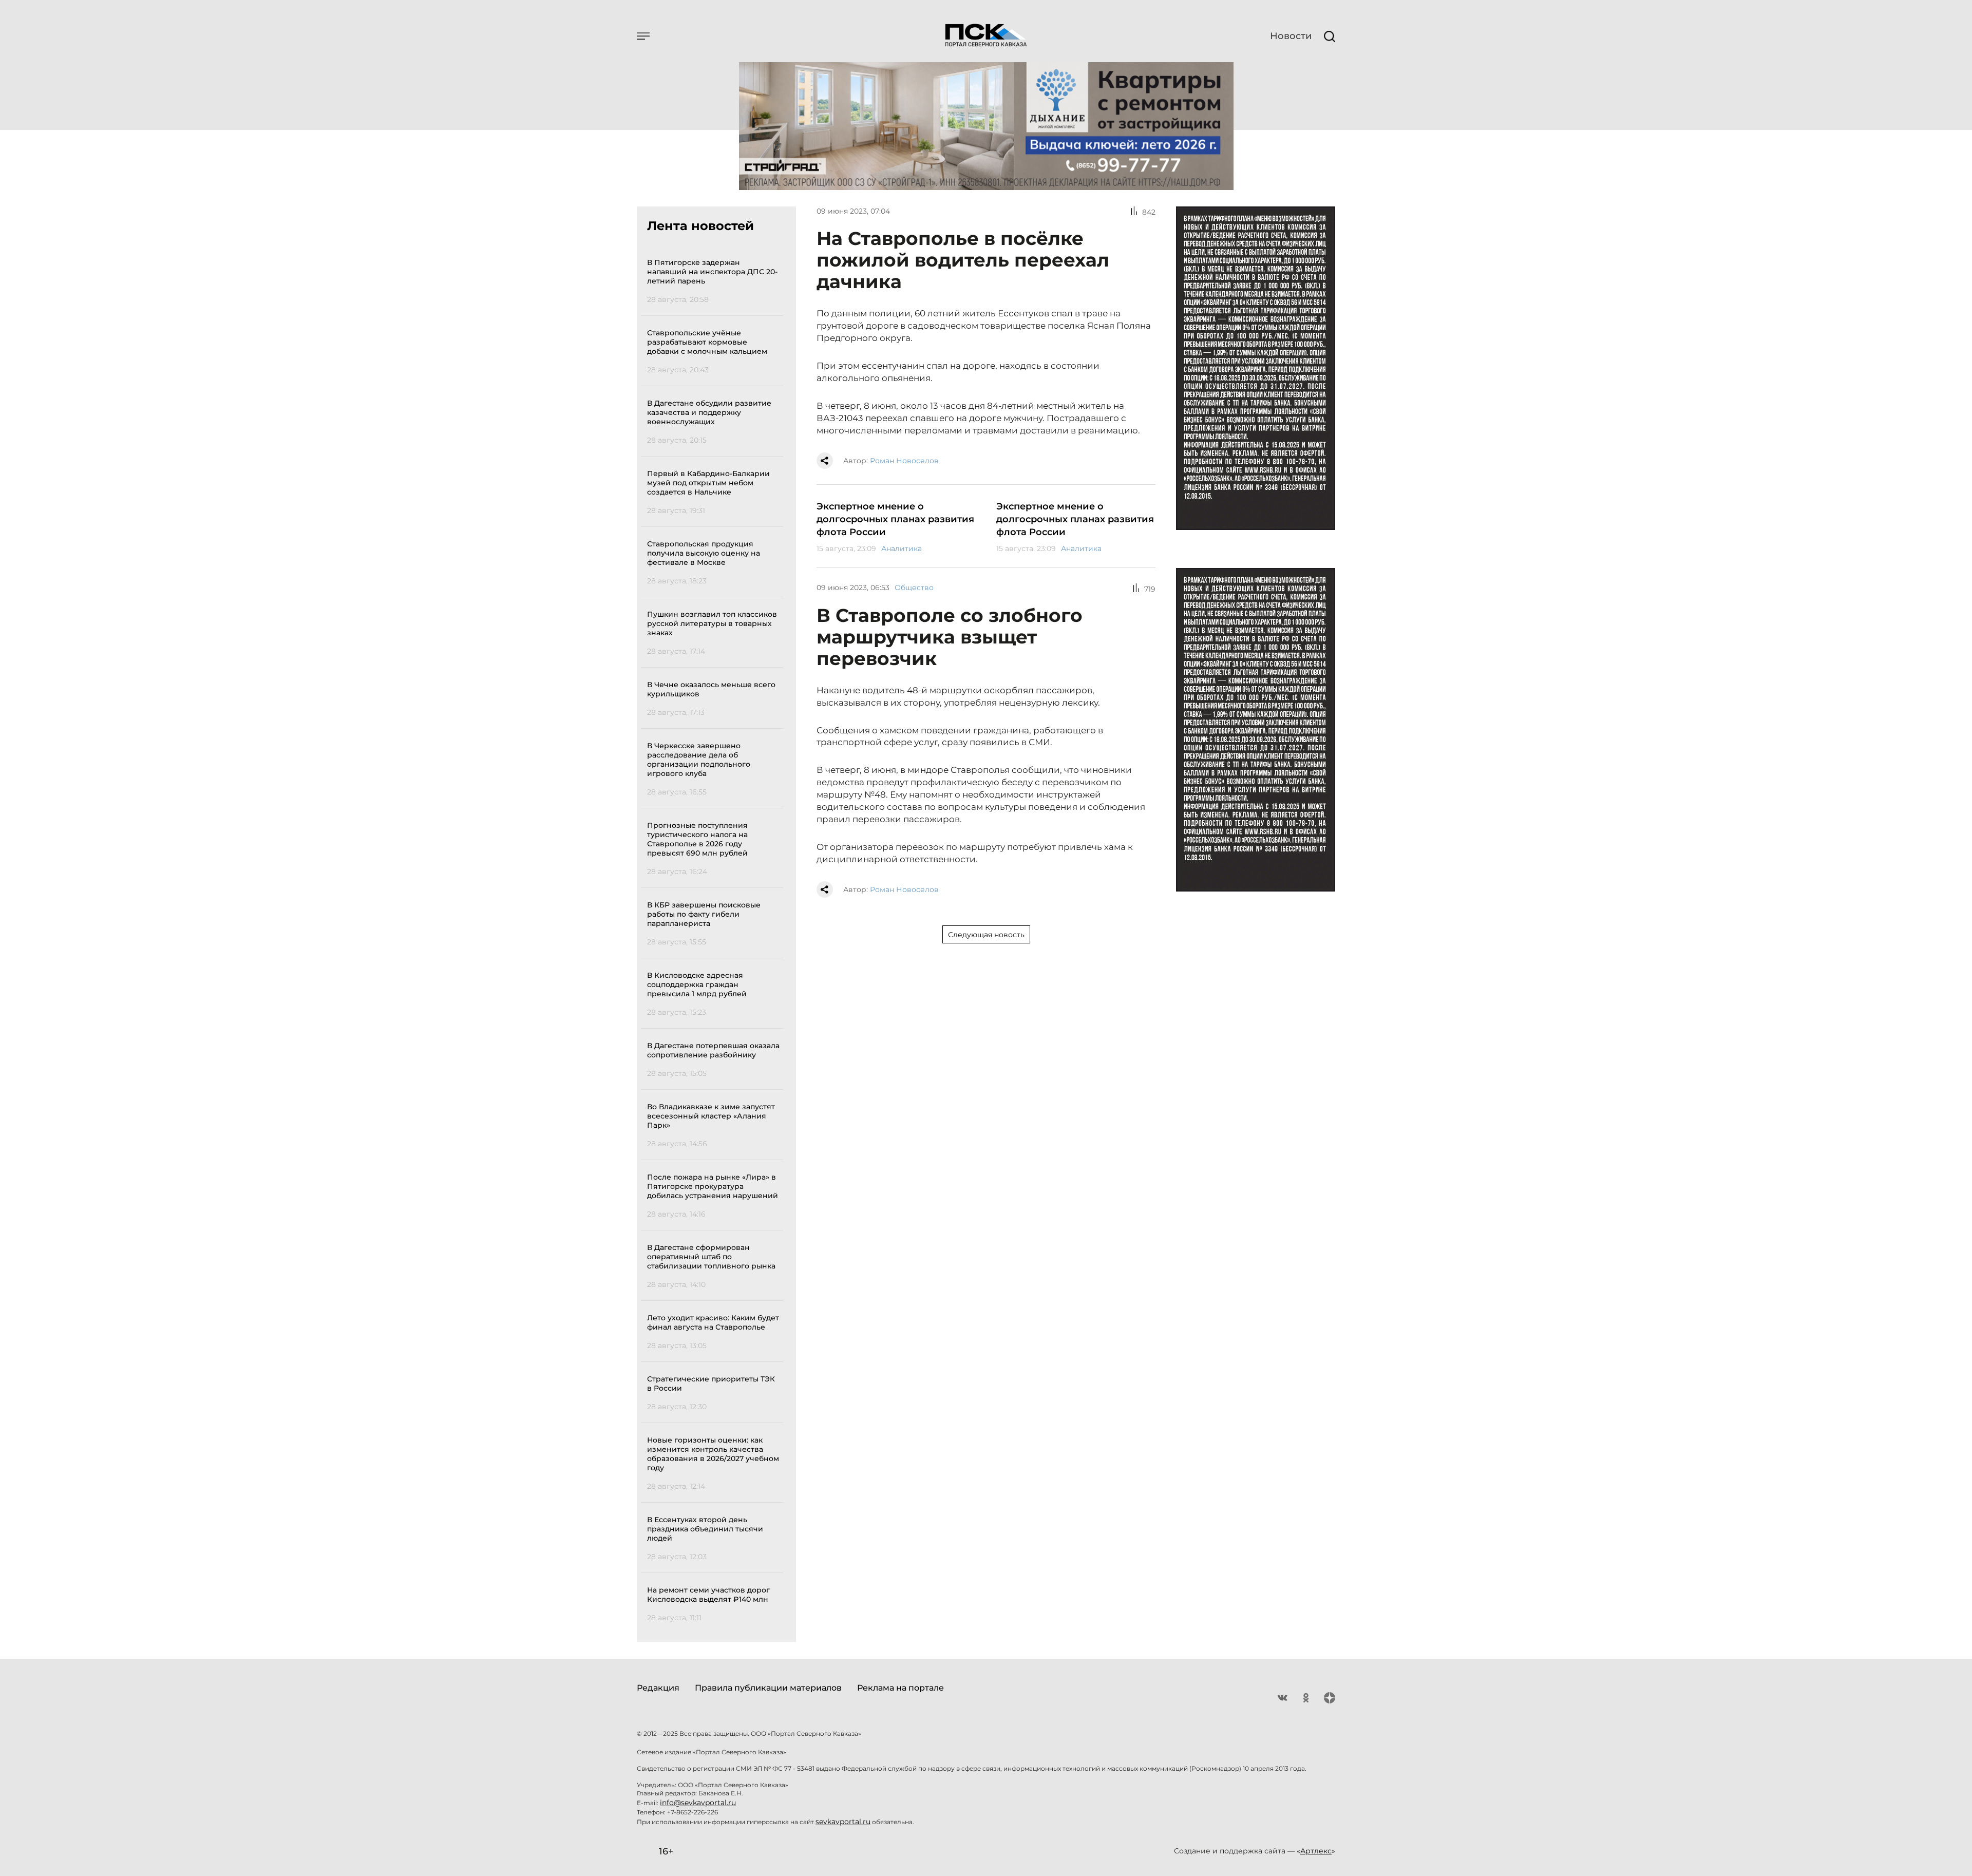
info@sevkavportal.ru (698, 1803)
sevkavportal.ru (843, 1822)
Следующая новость (986, 935)
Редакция (658, 1688)
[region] (715, 939)
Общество (914, 588)
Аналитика (902, 548)
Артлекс (1316, 1851)
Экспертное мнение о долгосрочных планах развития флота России (895, 519)
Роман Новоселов (904, 461)
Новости (1291, 36)
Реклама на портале (900, 1688)
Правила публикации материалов (768, 1688)
